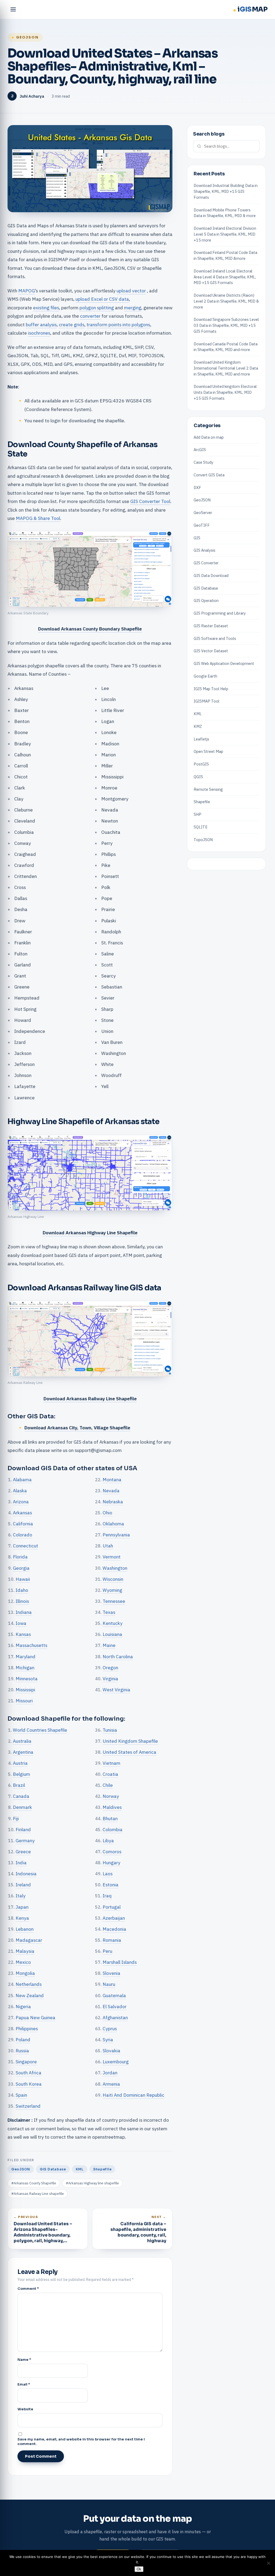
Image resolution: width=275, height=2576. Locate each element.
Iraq (107, 1896)
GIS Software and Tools (215, 638)
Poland (23, 2040)
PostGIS (201, 764)
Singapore (26, 2062)
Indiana (24, 1612)
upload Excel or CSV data (102, 299)
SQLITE (201, 827)
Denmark (22, 1807)
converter (90, 316)
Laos (108, 1874)
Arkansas (22, 1513)
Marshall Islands (120, 1962)
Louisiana (112, 1634)
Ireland (23, 1885)
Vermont (112, 1557)
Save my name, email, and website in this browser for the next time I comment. (81, 2442)
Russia (22, 2051)
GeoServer (203, 513)
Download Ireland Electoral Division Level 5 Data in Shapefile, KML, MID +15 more (225, 234)
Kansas (23, 1634)
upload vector (131, 291)
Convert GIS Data (209, 475)
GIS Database (53, 2169)
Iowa (21, 1623)
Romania (112, 1940)
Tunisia (110, 1730)
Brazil (19, 1785)
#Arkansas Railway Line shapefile (38, 2194)
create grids (72, 325)
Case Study (203, 462)
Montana (112, 1480)
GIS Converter (206, 563)
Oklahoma (113, 1524)
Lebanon (25, 1929)
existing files (46, 308)
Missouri (24, 1701)
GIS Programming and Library (220, 613)
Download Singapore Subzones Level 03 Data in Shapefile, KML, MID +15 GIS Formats (226, 325)
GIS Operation (206, 600)
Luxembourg (116, 2062)
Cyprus (110, 2028)
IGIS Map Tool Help (211, 689)
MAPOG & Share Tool (38, 518)
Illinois (22, 1601)
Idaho (22, 1590)
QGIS (198, 777)
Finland (23, 1829)
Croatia (110, 1774)
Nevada (111, 1491)
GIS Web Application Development (224, 663)
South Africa (28, 2073)
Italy (21, 1896)
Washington (115, 1568)
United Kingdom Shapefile (130, 1741)
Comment (28, 2289)
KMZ (198, 726)
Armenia (111, 2084)
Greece (23, 1852)
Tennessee (114, 1601)
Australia (22, 1741)
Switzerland (28, 2106)
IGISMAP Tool (207, 701)
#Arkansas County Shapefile (34, 2183)
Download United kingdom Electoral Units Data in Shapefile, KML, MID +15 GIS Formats (225, 392)
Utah (108, 1546)
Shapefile (102, 2169)
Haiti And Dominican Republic (133, 2095)
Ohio (107, 1513)
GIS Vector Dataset (211, 651)
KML (80, 2169)
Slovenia (111, 1973)
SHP (198, 814)
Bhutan (110, 1818)
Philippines (27, 2028)
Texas (109, 1612)
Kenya (22, 1918)
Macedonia (114, 1929)
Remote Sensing (208, 789)
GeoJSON (27, 37)
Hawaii (23, 1579)
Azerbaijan (114, 1918)
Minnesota (27, 1679)
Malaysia (25, 1951)
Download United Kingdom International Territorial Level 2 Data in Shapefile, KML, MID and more (226, 368)
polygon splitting (97, 308)
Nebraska (113, 1502)
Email (24, 2384)
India (21, 1863)
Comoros (112, 1852)
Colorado (23, 1535)
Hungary (111, 1863)
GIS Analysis (205, 550)
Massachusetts (31, 1645)
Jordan (110, 2073)
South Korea (29, 2084)
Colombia (113, 1829)
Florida (20, 1557)
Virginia (110, 1679)
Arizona (21, 1502)
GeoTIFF (202, 525)
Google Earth (205, 676)
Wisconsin (113, 1579)
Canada (21, 1796)
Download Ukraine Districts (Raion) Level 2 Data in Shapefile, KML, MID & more (226, 301)
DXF (197, 488)
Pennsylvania (116, 1535)
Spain (21, 2095)
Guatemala (114, 1995)
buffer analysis (41, 325)
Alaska (20, 1491)
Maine (109, 1645)
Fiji (16, 1818)
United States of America (129, 1752)
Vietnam (111, 1763)
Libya (108, 1840)
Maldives (112, 1807)
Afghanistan (115, 2017)
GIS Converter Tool (150, 501)
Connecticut (26, 1546)
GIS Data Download (211, 575)
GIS (197, 538)
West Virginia (116, 1690)
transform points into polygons (118, 325)
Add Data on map (209, 437)
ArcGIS (200, 450)
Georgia (21, 1568)
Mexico (23, 1962)
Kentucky (113, 1623)
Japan (22, 1907)
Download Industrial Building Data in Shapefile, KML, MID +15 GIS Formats (226, 191)
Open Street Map (208, 751)
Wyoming (112, 1590)
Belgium (21, 1774)
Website (25, 2409)
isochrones (39, 333)
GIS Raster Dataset (211, 626)
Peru (107, 1951)
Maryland (26, 1656)
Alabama (22, 1480)
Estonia (111, 1885)
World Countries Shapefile (40, 1730)
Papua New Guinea (35, 2017)
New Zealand (30, 1995)
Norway (111, 1796)
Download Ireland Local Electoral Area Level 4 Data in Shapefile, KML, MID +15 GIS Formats (225, 277)
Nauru (109, 1984)
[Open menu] (13, 9)
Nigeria (23, 2006)
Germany (25, 1840)
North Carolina (118, 1656)
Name (24, 2360)
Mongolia (25, 1973)
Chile (108, 1785)
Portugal (112, 1907)
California (23, 1524)
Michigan (25, 1668)
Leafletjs (201, 739)
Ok (139, 2569)
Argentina (23, 1752)
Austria (20, 1763)
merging (133, 308)
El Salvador (115, 2006)
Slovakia (111, 2051)
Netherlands (29, 1984)
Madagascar (29, 1940)
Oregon (110, 1668)
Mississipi (25, 1690)
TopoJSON (203, 840)
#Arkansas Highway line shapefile (92, 2183)
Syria (108, 2040)
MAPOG (27, 291)
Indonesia (26, 1874)
